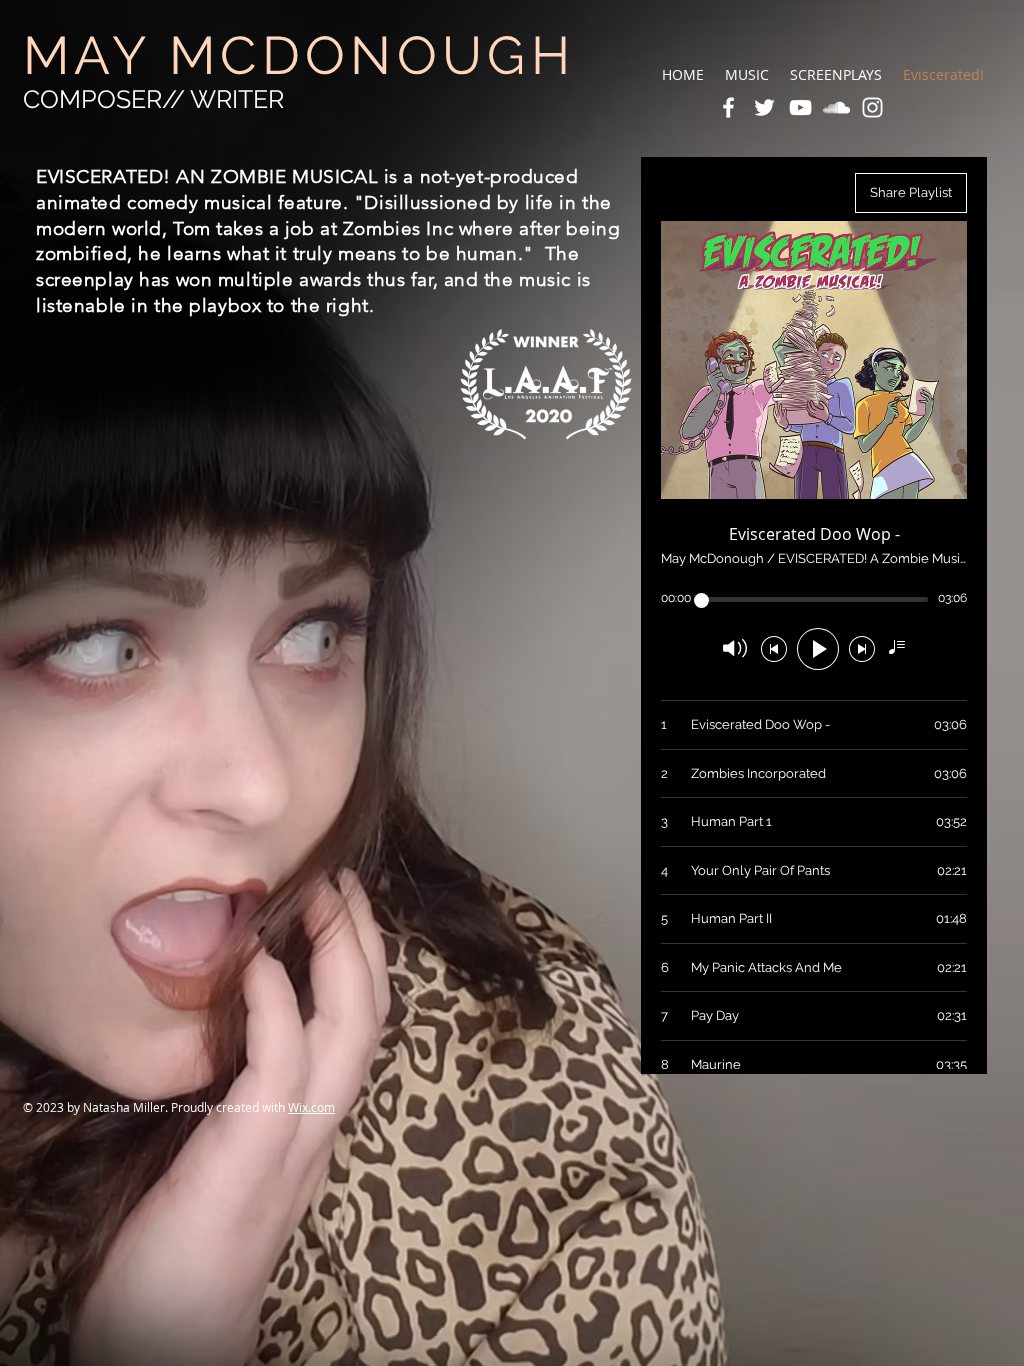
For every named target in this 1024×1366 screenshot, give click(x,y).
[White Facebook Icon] (728, 107)
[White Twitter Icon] (764, 107)
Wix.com (311, 1107)
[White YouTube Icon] (800, 107)
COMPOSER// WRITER (153, 99)
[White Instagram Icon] (872, 107)
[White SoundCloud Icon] (836, 107)
